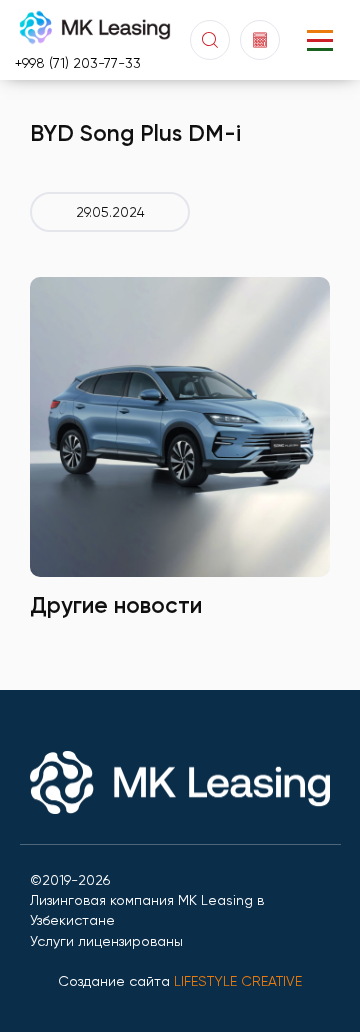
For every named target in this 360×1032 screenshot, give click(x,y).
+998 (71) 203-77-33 (78, 63)
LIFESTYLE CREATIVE (238, 981)
